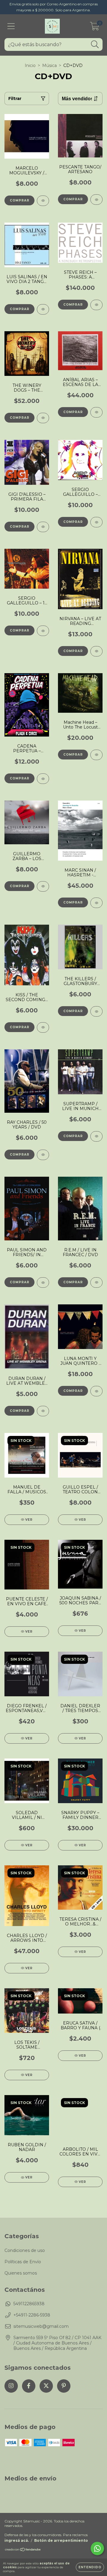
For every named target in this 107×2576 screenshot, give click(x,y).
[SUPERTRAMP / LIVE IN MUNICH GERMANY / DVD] (96, 1136)
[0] (95, 28)
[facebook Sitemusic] (29, 2386)
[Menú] (11, 26)
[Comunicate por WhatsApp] (97, 2548)
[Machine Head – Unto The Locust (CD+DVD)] (96, 755)
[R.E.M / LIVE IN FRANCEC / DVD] (96, 1282)
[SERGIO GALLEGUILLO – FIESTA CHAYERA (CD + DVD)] (96, 522)
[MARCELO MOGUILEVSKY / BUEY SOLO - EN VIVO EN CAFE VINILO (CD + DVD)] (43, 201)
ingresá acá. (17, 2540)
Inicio (30, 65)
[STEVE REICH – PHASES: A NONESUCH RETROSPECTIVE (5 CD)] (96, 305)
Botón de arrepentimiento (61, 2540)
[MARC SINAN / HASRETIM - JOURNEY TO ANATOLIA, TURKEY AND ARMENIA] (96, 903)
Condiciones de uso (25, 2250)
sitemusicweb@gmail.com (41, 2326)
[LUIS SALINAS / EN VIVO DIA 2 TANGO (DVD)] (43, 309)
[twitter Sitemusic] (46, 2386)
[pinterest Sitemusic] (64, 2386)
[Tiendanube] (23, 2550)
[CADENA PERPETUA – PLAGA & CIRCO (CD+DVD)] (43, 779)
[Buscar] (95, 44)
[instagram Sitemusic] (11, 2386)
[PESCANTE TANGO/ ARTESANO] (96, 200)
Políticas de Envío (23, 2262)
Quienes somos (21, 2273)
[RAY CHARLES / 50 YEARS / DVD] (43, 1155)
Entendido (90, 2567)
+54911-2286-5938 (32, 2315)
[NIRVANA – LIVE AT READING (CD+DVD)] (96, 651)
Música (49, 65)
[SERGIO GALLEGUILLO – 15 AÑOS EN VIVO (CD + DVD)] (43, 631)
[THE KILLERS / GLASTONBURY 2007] (96, 1011)
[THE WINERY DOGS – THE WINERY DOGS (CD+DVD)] (43, 418)
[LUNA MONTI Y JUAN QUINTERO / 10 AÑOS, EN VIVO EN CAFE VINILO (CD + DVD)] (96, 1391)
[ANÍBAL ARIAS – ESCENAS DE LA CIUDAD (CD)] (96, 412)
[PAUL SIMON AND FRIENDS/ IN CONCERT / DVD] (43, 1282)
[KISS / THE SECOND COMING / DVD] (43, 1027)
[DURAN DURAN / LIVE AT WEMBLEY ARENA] (43, 1411)
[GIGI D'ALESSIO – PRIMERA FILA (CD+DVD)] (43, 527)
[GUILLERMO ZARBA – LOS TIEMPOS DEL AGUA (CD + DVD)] (43, 886)
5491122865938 (29, 2304)
